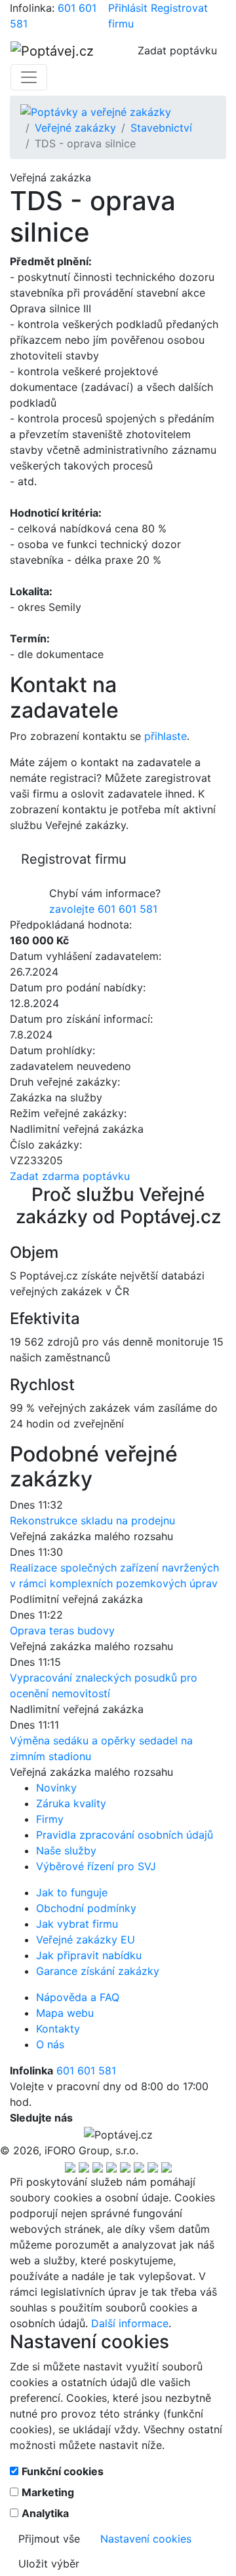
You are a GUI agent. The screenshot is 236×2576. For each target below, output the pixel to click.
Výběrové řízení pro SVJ (96, 1866)
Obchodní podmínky (86, 1908)
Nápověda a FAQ (78, 1997)
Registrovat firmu (74, 859)
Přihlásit (128, 8)
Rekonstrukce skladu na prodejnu (92, 1520)
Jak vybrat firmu (77, 1924)
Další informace (130, 2323)
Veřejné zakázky (75, 128)
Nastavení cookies (146, 2539)
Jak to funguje (72, 1892)
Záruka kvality (71, 1803)
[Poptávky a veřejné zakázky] (96, 111)
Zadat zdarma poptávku (70, 1176)
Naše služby (66, 1850)
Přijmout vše (49, 2539)
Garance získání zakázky (98, 1971)
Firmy (50, 1819)
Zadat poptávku (177, 50)
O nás (50, 2044)
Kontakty (58, 2029)
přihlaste (166, 736)
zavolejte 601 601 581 (103, 909)
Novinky (56, 1788)
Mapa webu (65, 2013)
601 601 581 (86, 2070)
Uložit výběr (49, 2564)
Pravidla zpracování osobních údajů (125, 1835)
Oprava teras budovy (62, 1630)
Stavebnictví (161, 128)
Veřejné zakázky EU (86, 1940)
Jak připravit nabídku (89, 1955)
